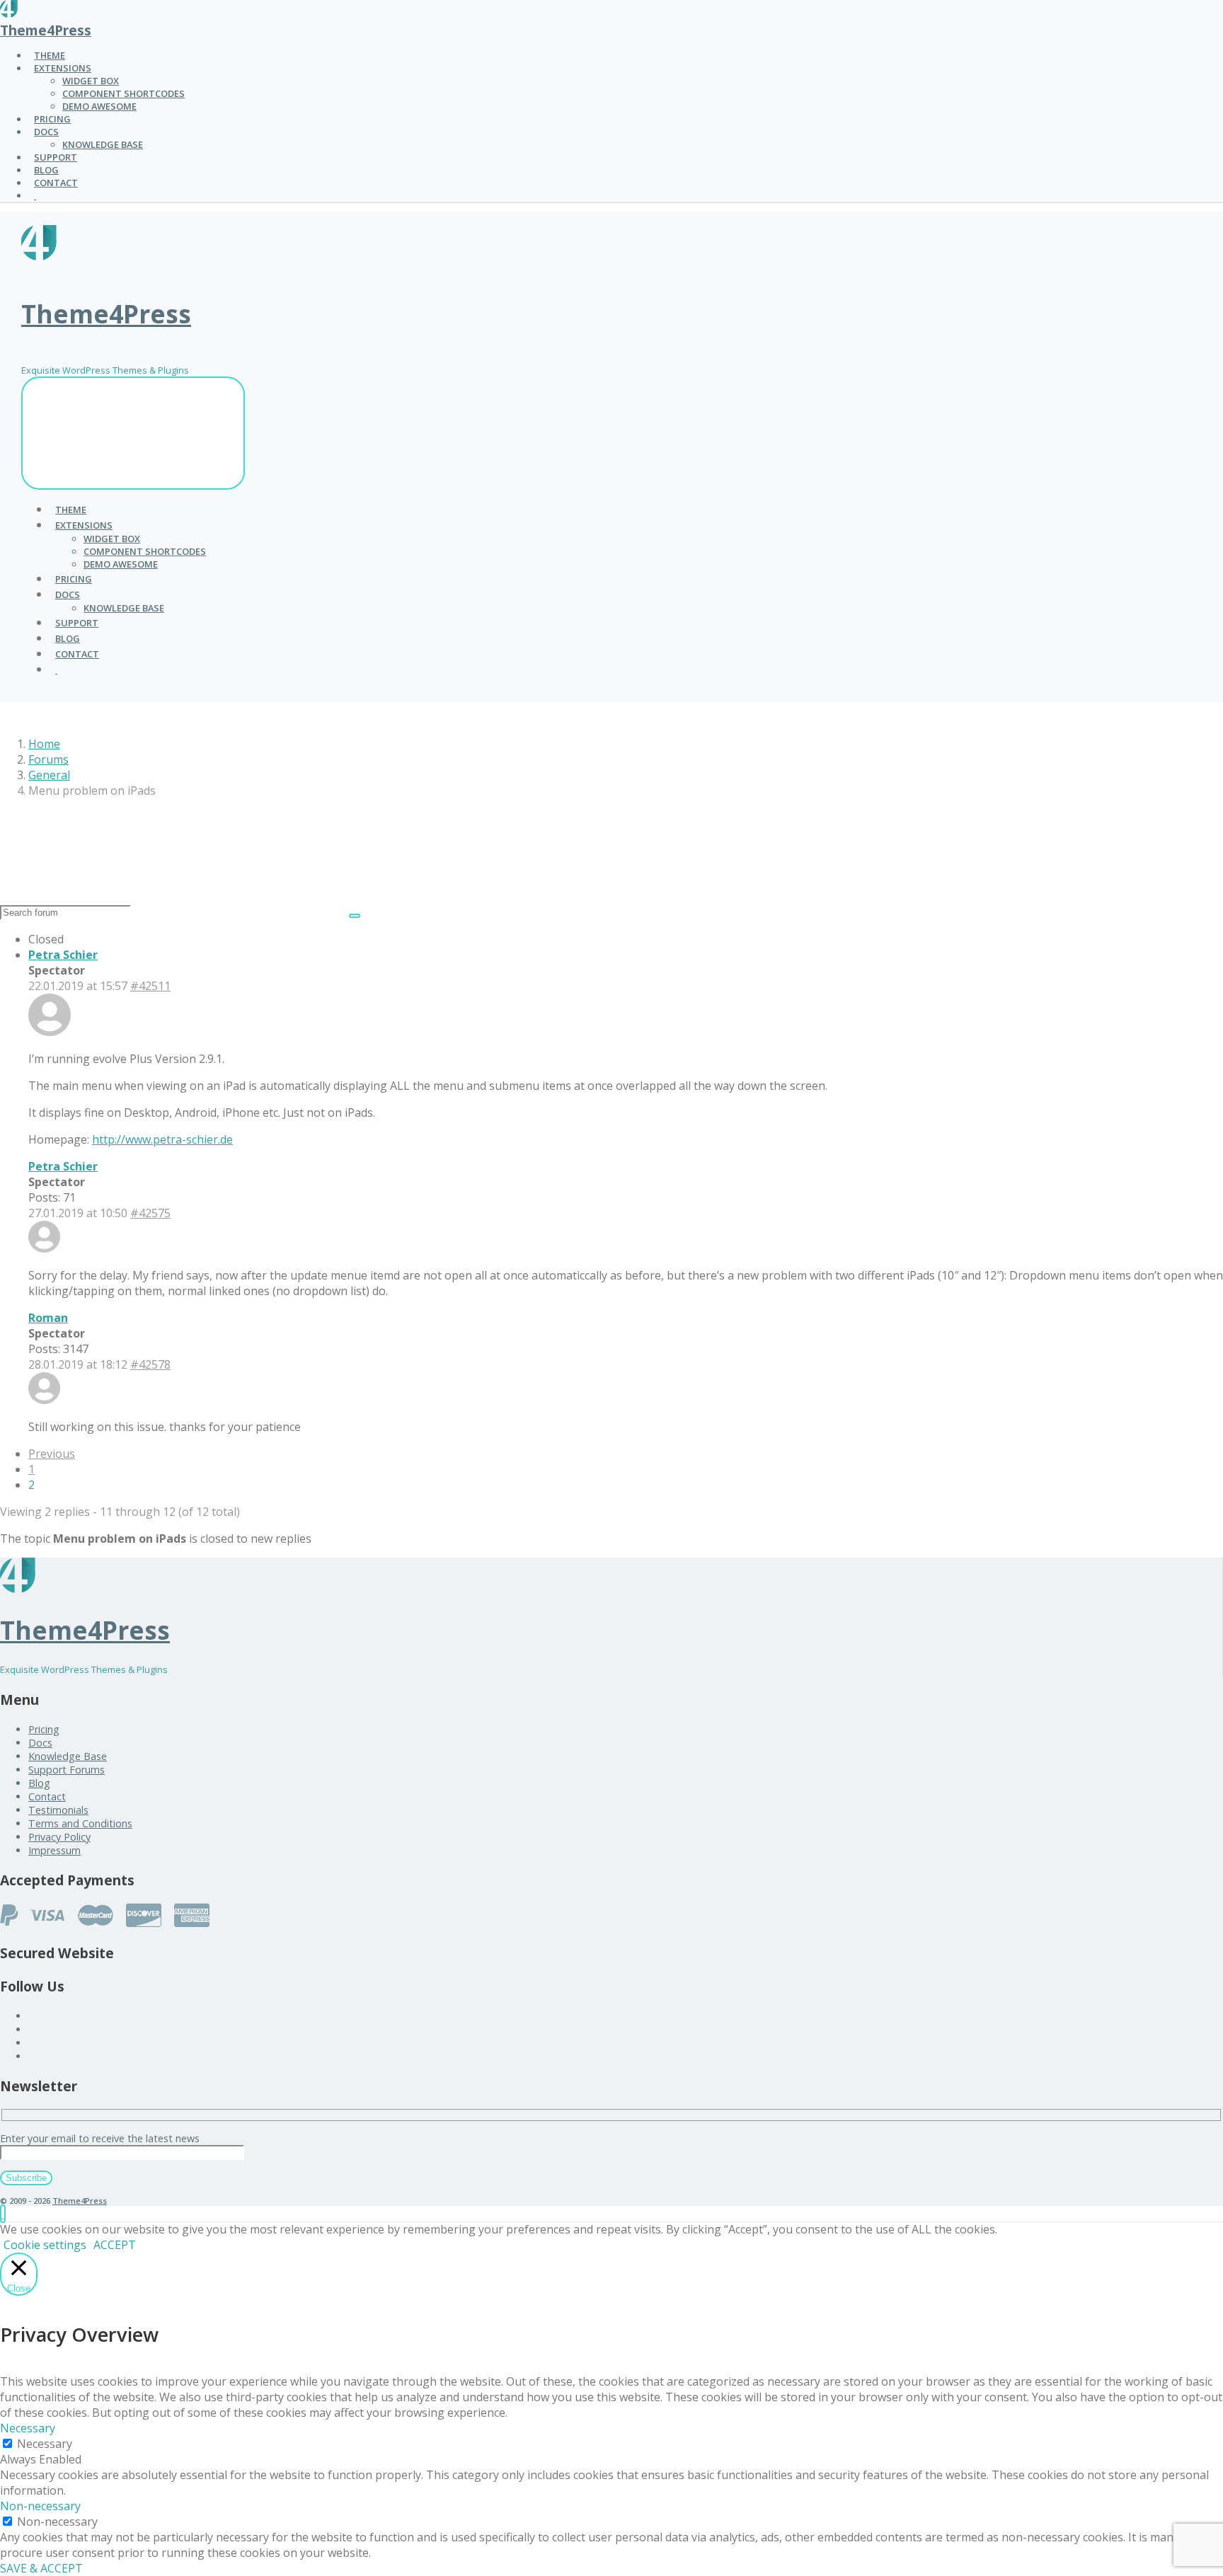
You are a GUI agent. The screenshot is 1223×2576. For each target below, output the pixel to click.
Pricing (44, 1729)
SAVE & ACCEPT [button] (41, 2568)
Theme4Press (46, 30)
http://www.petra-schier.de (162, 1139)
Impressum (54, 1850)
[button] (3, 2214)
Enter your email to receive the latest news (100, 2138)
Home (44, 744)
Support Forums (67, 1770)
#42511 (150, 986)
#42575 (150, 1213)
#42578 (150, 1364)
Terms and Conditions (80, 1823)
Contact (47, 1796)
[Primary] (133, 433)
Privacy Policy (59, 1837)
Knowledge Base (68, 1756)
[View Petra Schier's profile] (50, 1032)
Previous (52, 1454)
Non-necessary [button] (40, 2506)
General (49, 775)
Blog (39, 1783)
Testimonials (58, 1810)
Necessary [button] (28, 2428)
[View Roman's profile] (44, 1400)
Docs (40, 1743)
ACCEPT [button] (115, 2245)
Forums (48, 759)
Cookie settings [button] (45, 2245)
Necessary (45, 2444)
